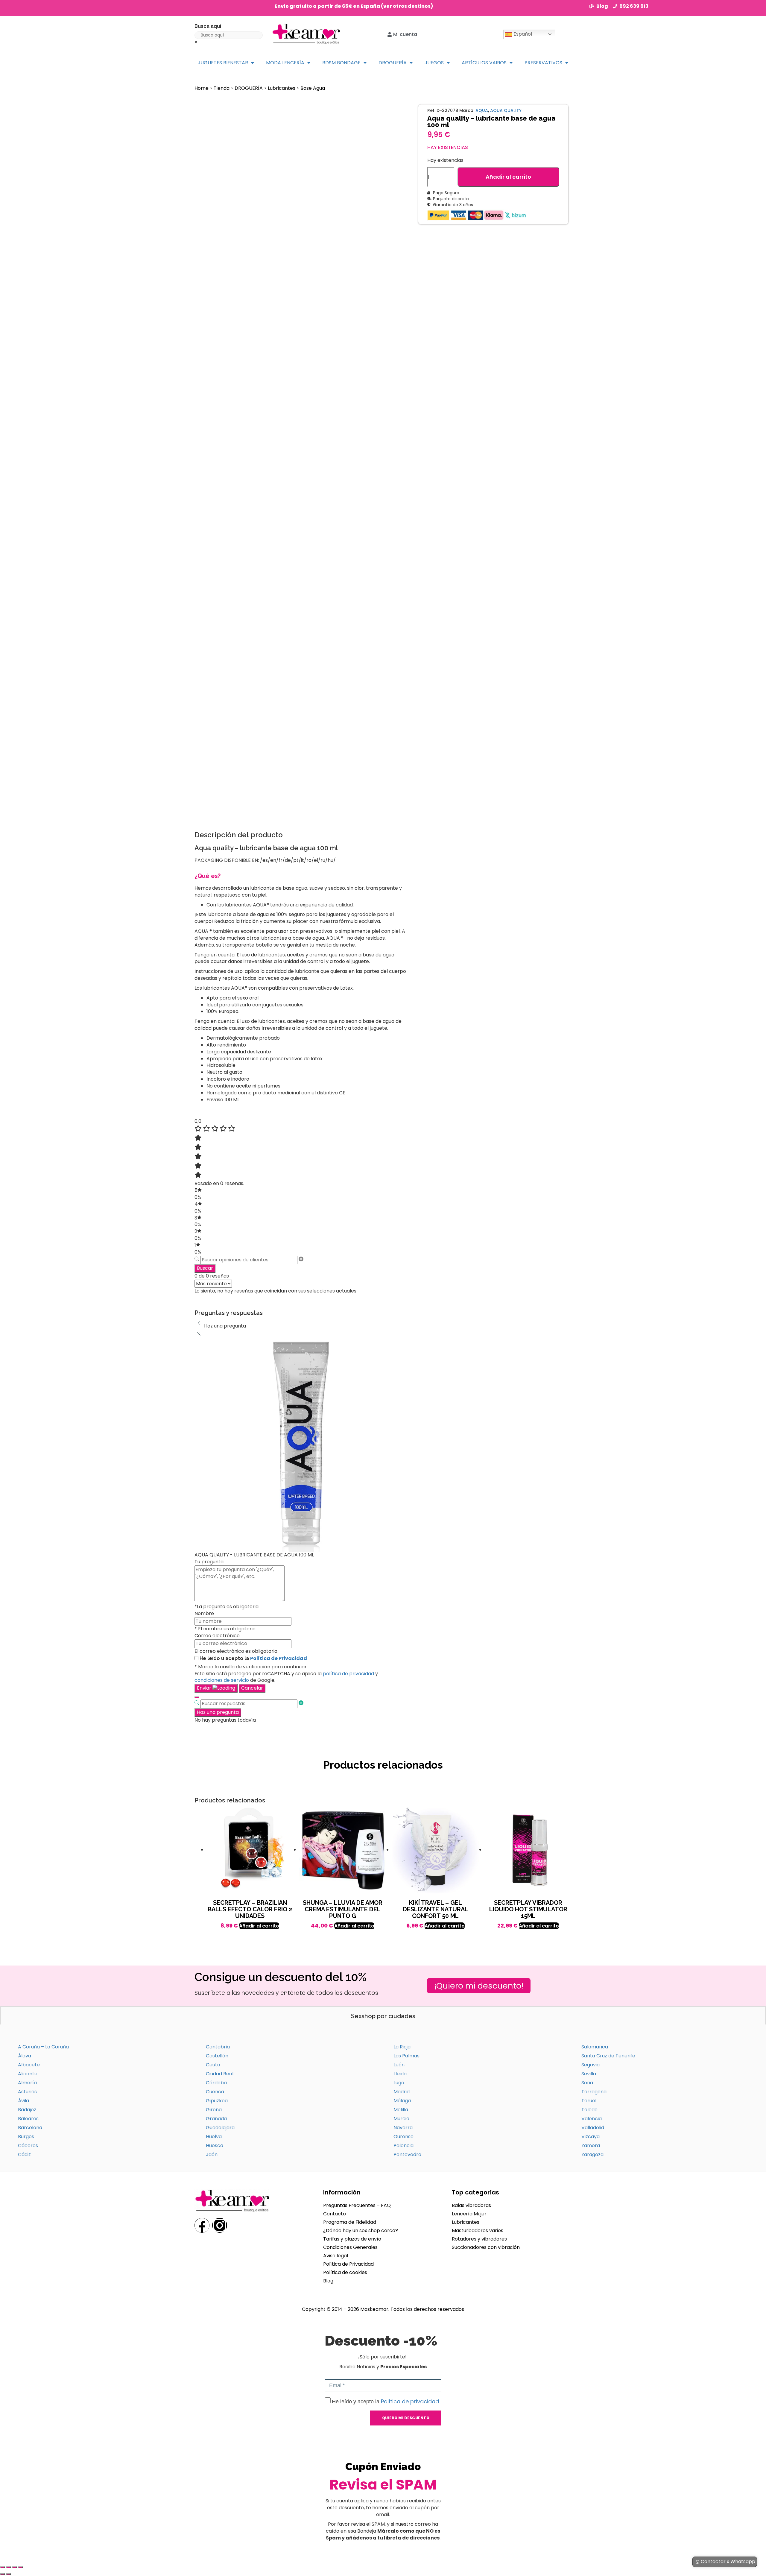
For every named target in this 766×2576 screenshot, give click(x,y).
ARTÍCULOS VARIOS (484, 63)
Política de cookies (345, 2272)
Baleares (28, 2119)
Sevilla (589, 2074)
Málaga (402, 2101)
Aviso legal (336, 2256)
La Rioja (402, 2047)
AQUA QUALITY (506, 110)
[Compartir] (14, 2567)
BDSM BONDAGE (341, 63)
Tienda (222, 88)
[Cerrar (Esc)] (20, 2567)
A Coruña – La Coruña (43, 2047)
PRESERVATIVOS (543, 63)
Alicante (28, 2074)
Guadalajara (220, 2128)
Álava (25, 2056)
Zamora (591, 2146)
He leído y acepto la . (386, 2402)
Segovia (591, 2065)
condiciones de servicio (222, 1680)
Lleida (400, 2074)
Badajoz (27, 2110)
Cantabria (218, 2047)
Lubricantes (282, 88)
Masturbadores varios (478, 2231)
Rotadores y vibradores (479, 2239)
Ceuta (213, 2065)
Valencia (592, 2119)
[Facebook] (202, 2225)
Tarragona (594, 2092)
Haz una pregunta (218, 1712)
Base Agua (313, 88)
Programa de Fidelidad (350, 2222)
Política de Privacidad (279, 1658)
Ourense (403, 2137)
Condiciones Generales (350, 2247)
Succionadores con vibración (486, 2247)
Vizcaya (591, 2137)
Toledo (589, 2110)
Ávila (23, 2101)
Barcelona (30, 2128)
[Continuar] (197, 1697)
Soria (587, 2083)
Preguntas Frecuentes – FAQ (357, 2205)
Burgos (26, 2137)
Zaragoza (592, 2154)
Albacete (29, 2065)
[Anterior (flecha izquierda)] (2, 2574)
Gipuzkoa (217, 2101)
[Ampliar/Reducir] (2, 2567)
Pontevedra (407, 2154)
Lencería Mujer (469, 2214)
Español (522, 34)
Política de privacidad (410, 2401)
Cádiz (24, 2154)
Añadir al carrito (508, 177)
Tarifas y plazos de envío (352, 2239)
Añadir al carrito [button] (259, 1926)
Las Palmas (406, 2056)
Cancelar (252, 1688)
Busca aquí (208, 26)
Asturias (27, 2092)
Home (202, 88)
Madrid (402, 2092)
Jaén (212, 2154)
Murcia (401, 2119)
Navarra (403, 2128)
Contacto (335, 2214)
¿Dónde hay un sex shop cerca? (361, 2231)
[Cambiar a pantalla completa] (8, 2567)
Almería (27, 2083)
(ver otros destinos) (407, 6)
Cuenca (215, 2092)
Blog (328, 2281)
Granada (216, 2119)
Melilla (401, 2110)
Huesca (215, 2146)
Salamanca (595, 2047)
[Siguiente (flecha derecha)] (8, 2574)
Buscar (205, 1268)
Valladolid (593, 2128)
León (399, 2065)
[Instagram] (220, 2225)
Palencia (403, 2146)
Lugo (399, 2083)
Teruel (589, 2101)
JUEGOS (434, 63)
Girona (214, 2110)
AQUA (482, 110)
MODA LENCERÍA (285, 63)
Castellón (217, 2056)
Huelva (214, 2137)
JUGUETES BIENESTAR (223, 63)
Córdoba (216, 2083)
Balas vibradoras (471, 2205)
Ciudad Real (220, 2074)
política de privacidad (348, 1674)
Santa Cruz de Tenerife (608, 2056)
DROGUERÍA (393, 63)
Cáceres (28, 2146)
